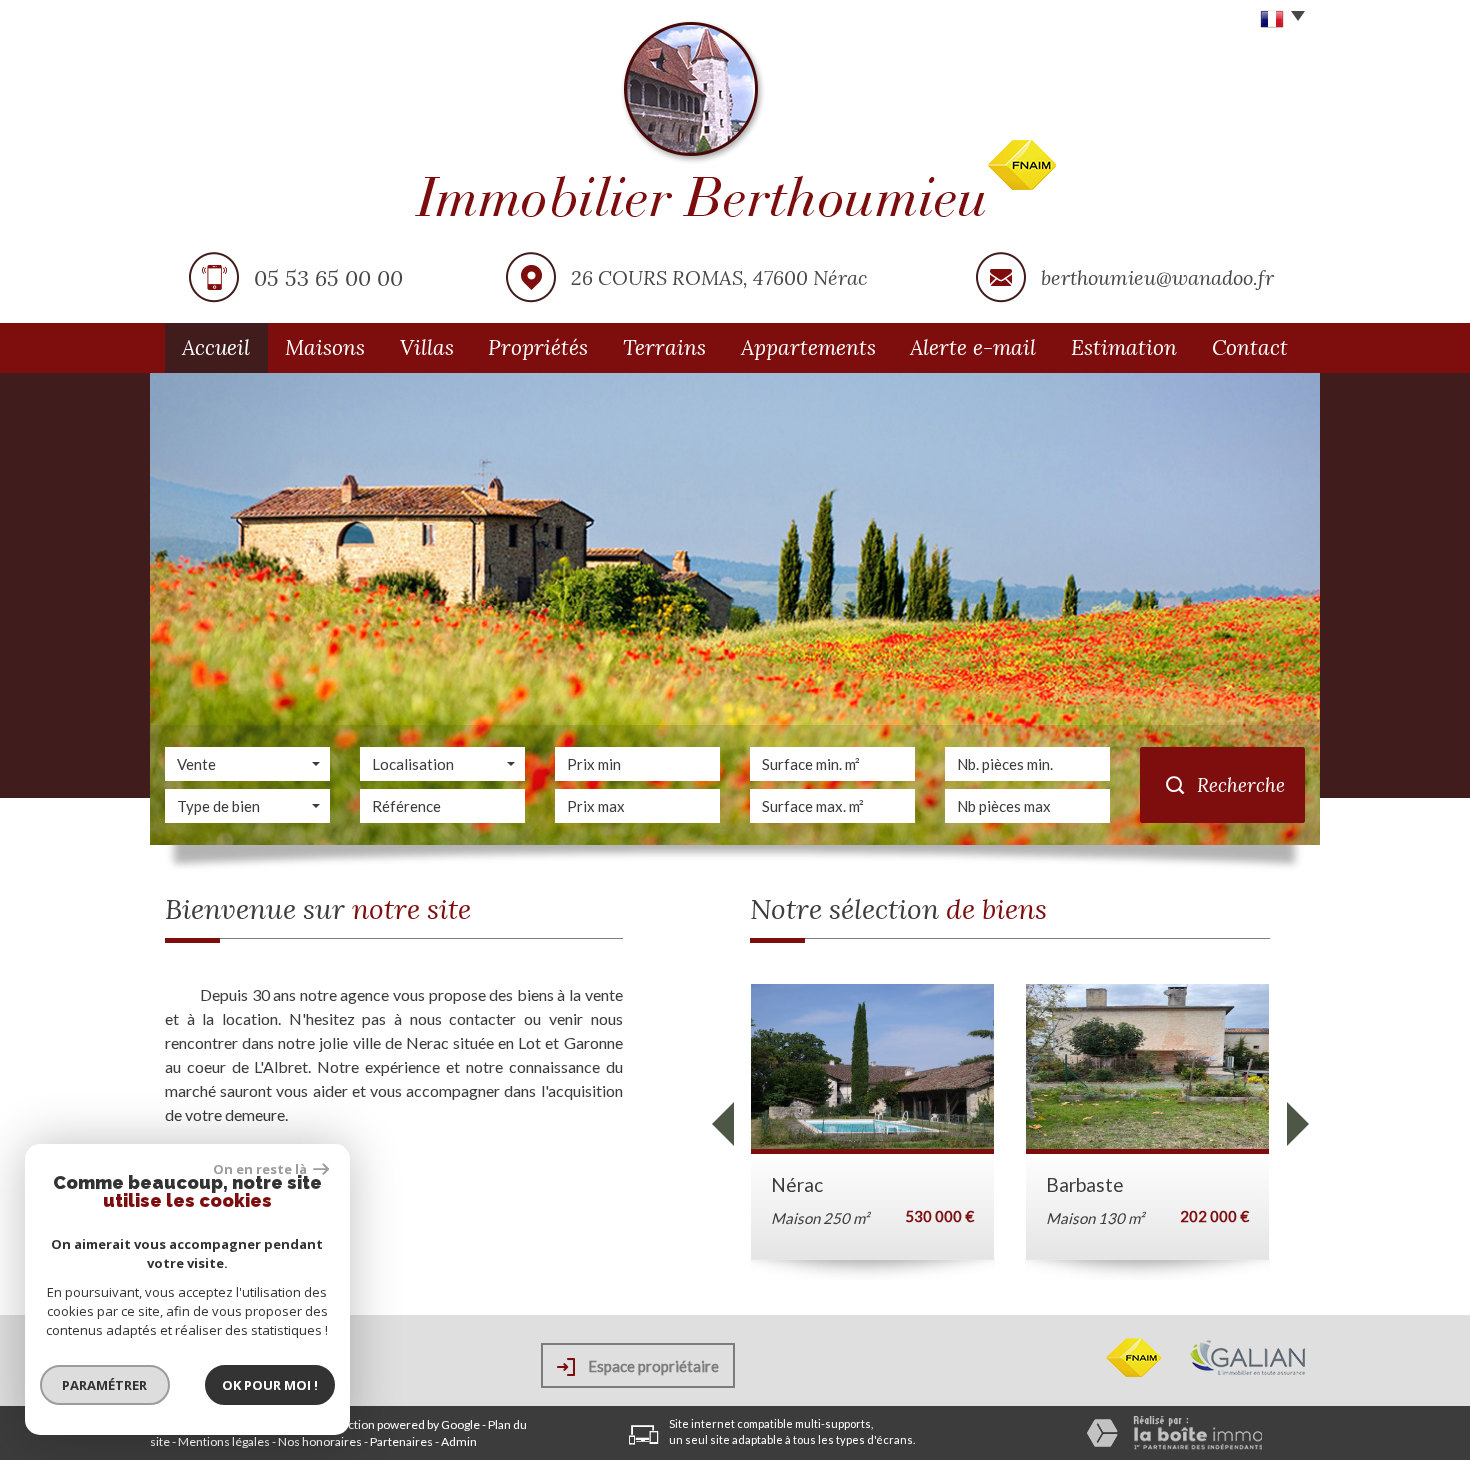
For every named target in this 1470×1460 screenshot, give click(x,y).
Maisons (325, 347)
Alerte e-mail (973, 347)
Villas (427, 347)
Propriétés (538, 347)
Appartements (808, 347)
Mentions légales (224, 1441)
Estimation (1124, 347)
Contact (1250, 347)
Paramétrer (105, 1385)
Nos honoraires (320, 1441)
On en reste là (261, 1169)
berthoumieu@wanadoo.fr (1157, 277)
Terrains (664, 347)
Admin (459, 1441)
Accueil (216, 347)
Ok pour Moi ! (270, 1385)
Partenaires (401, 1441)
